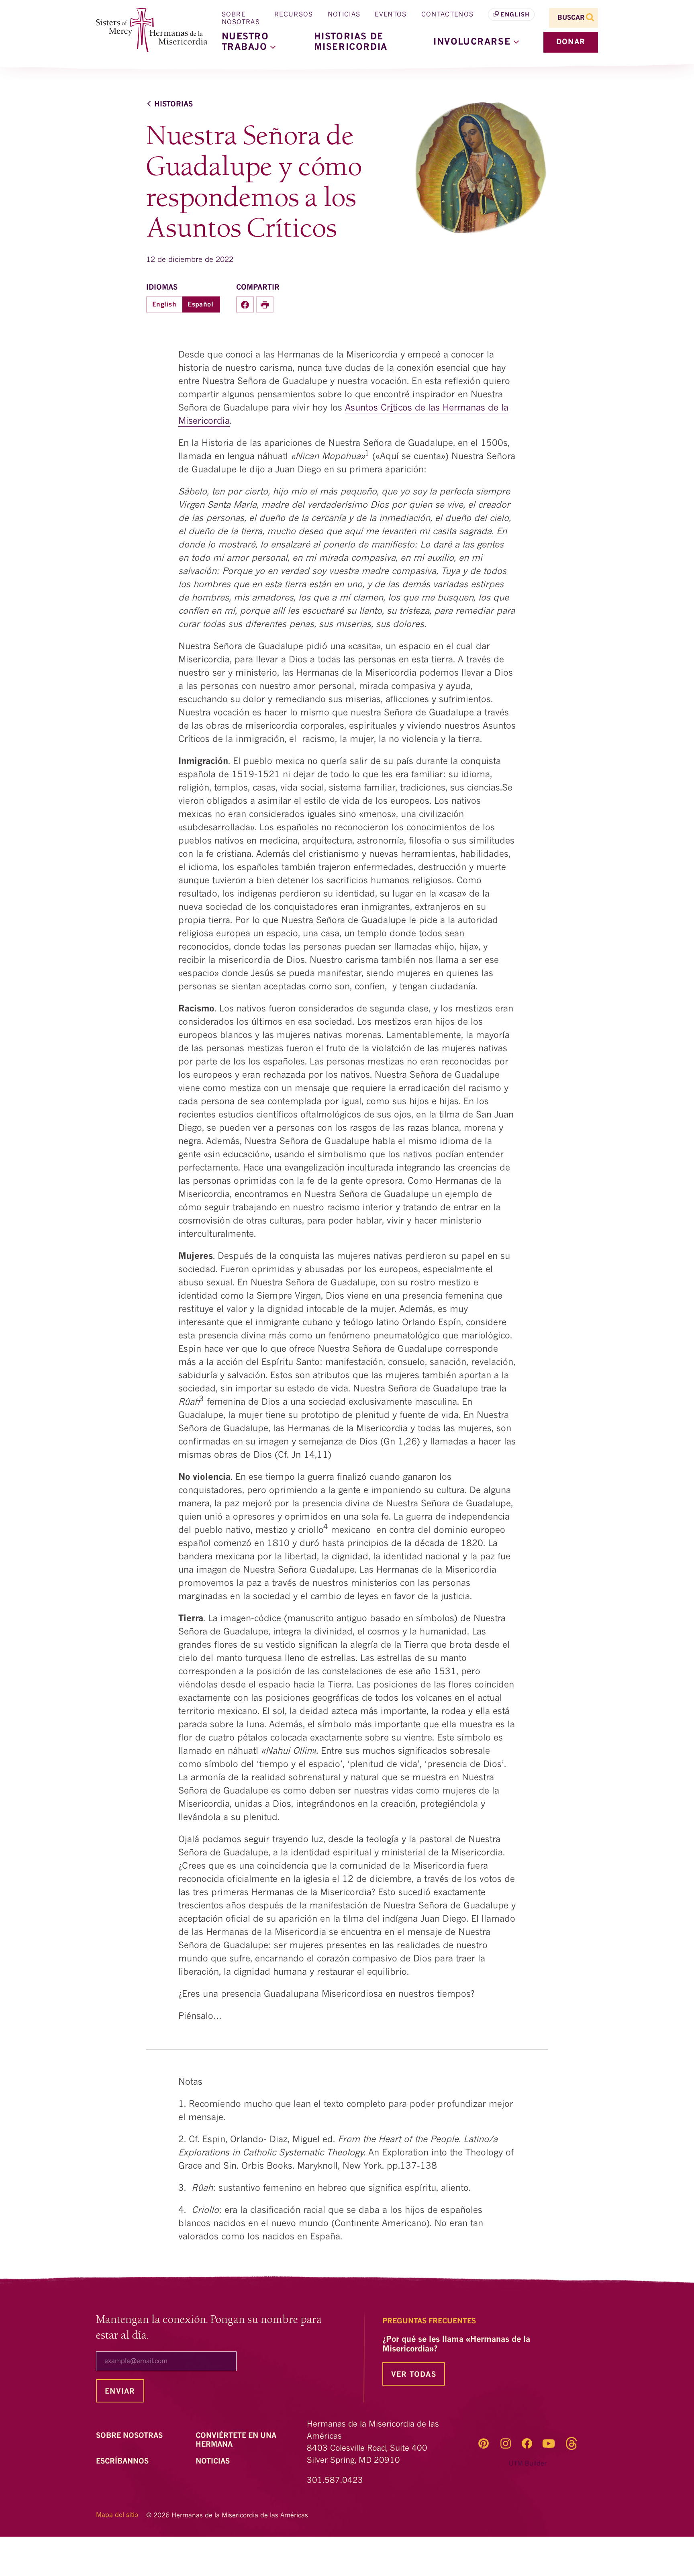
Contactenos (448, 15)
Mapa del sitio (117, 2515)
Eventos (391, 15)
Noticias (344, 15)
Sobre (130, 2436)
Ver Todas (414, 2375)
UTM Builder (528, 2464)
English (515, 15)
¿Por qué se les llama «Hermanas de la (456, 2345)
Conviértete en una (236, 2440)
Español (200, 305)
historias (173, 104)
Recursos (294, 15)
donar (571, 42)
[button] (476, 42)
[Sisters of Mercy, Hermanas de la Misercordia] (146, 30)
